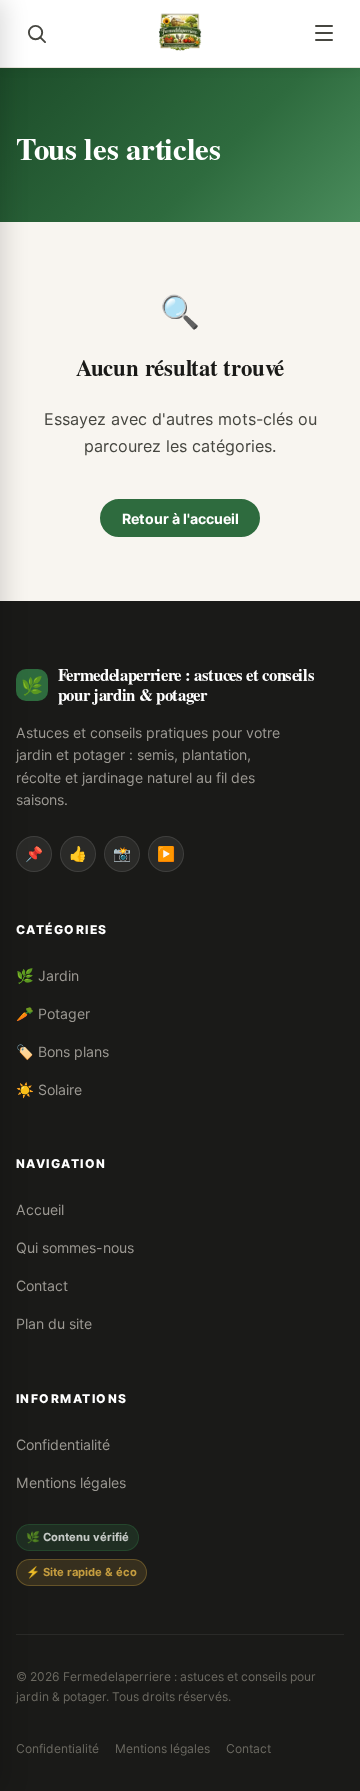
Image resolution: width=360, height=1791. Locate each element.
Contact (42, 1285)
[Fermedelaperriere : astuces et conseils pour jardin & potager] (180, 33)
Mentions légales (71, 1482)
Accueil (40, 1209)
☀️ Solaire (49, 1089)
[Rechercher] (36, 33)
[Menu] (324, 33)
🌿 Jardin (47, 975)
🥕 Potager (53, 1013)
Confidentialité (63, 1444)
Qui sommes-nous (75, 1247)
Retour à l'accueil (180, 518)
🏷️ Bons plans (62, 1051)
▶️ (166, 853)
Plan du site (54, 1323)
